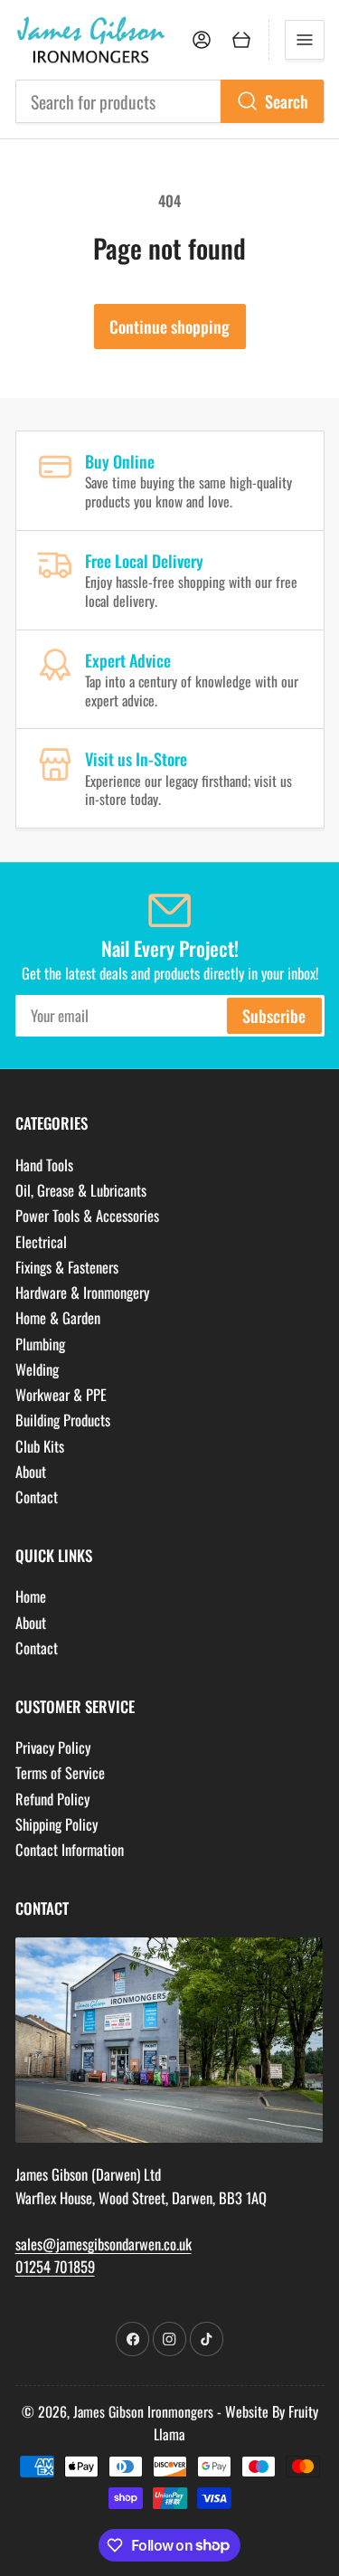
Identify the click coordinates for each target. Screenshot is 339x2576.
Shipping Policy (56, 1824)
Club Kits (40, 1446)
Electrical (41, 1241)
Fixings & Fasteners (67, 1267)
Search (287, 101)
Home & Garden (58, 1317)
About (31, 1471)
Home (31, 1596)
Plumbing (40, 1344)
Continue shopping (169, 326)
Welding (37, 1369)
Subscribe (274, 1015)
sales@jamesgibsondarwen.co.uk (104, 2244)
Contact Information (70, 1849)
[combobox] (170, 101)
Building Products (63, 1420)
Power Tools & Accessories (87, 1215)
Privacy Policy (53, 1747)
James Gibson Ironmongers (143, 2411)
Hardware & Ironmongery (82, 1292)
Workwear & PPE (61, 1394)
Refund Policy (52, 1799)
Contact (37, 1496)
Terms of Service (60, 1772)
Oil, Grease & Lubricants (81, 1190)
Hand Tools (44, 1165)
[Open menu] (305, 40)
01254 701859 (55, 2266)
